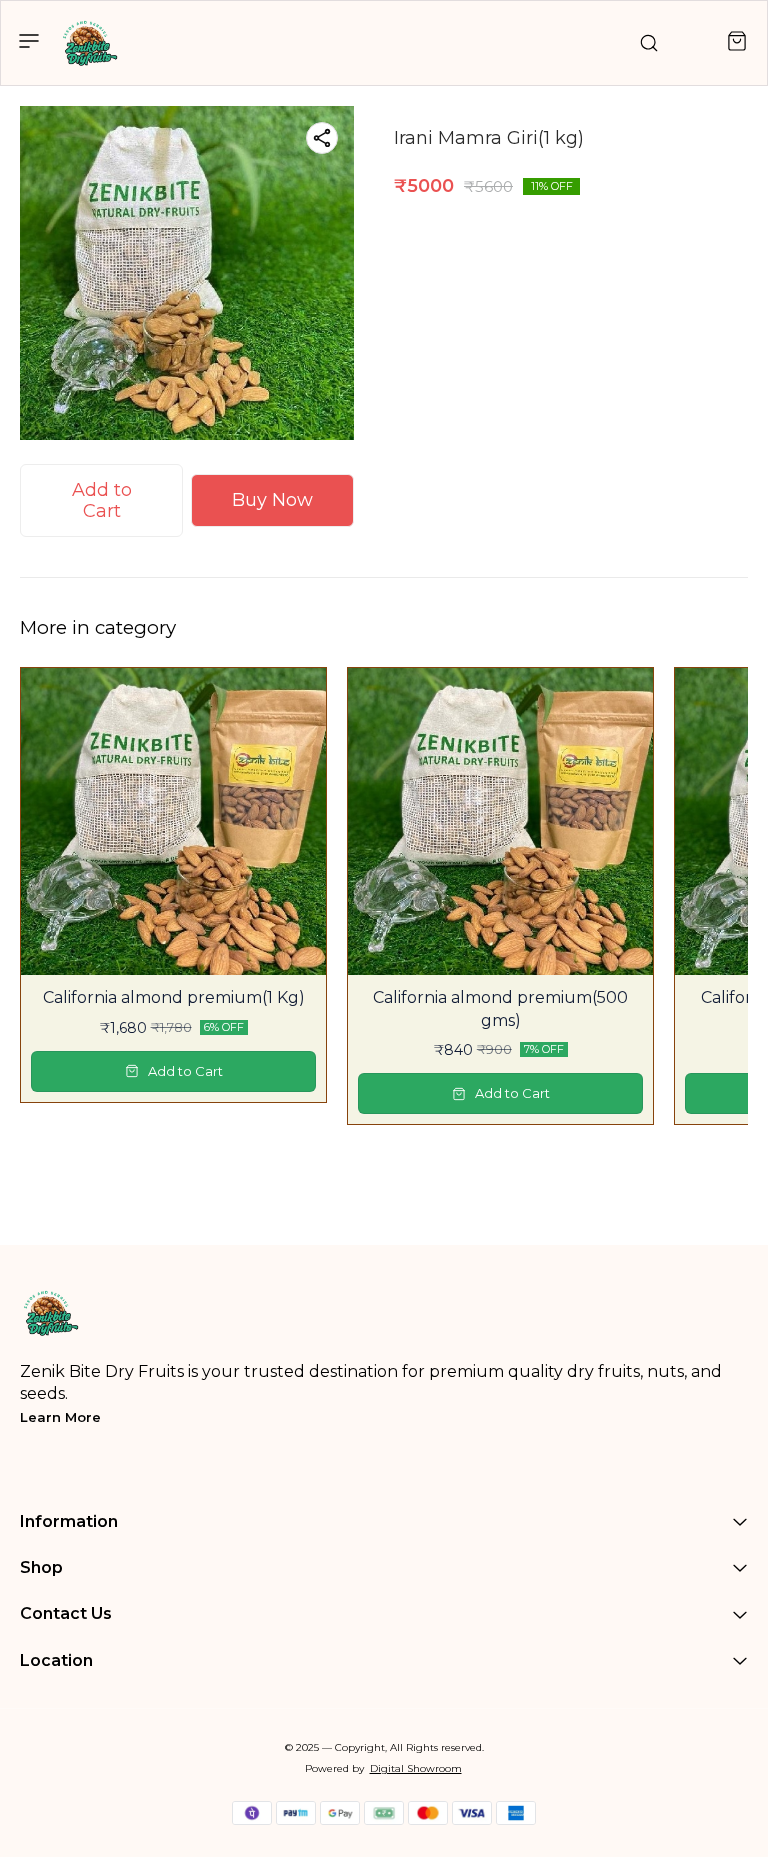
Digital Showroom (416, 1768)
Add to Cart (102, 500)
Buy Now (272, 500)
